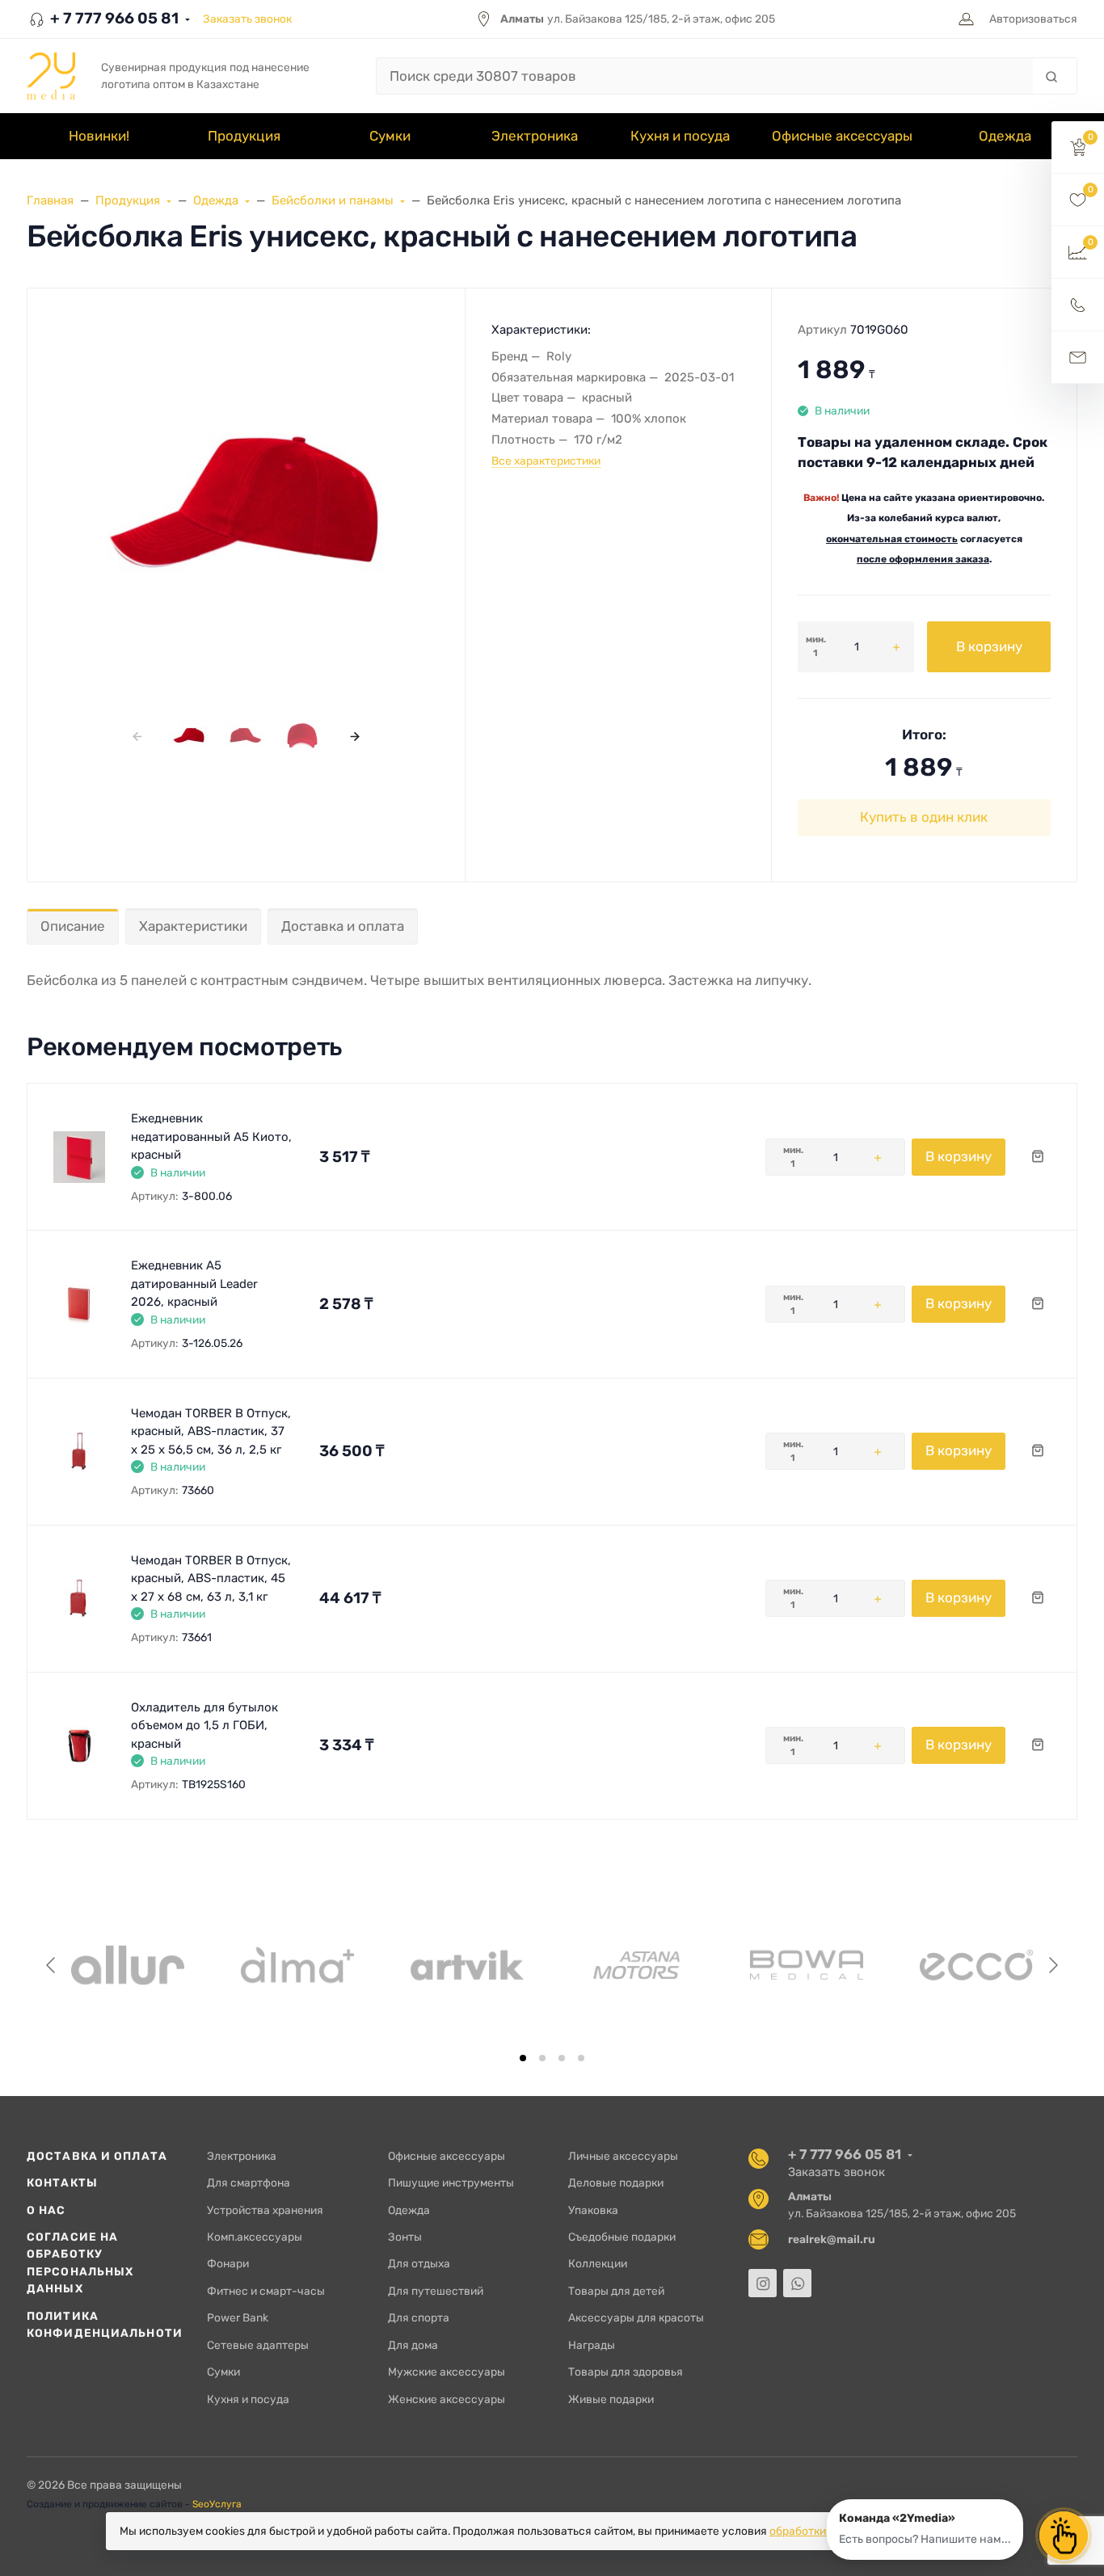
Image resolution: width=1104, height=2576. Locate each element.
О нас (46, 2210)
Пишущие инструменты (451, 2182)
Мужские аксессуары (447, 2372)
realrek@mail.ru (832, 2239)
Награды (592, 2345)
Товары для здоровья (626, 2372)
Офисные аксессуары (447, 2156)
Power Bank (238, 2317)
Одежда (409, 2210)
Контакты (62, 2182)
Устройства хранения (265, 2210)
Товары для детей (616, 2291)
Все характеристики (546, 461)
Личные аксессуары (623, 2156)
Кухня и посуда (248, 2399)
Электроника (242, 2156)
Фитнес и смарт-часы (266, 2291)
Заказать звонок (247, 19)
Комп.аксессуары (255, 2237)
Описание (73, 926)
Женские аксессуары (447, 2399)
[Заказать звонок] (1078, 305)
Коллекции (598, 2263)
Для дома (413, 2345)
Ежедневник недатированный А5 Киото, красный (211, 1136)
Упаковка (593, 2210)
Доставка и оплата (343, 926)
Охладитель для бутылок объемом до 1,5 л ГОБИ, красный (204, 1726)
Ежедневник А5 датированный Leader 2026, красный (194, 1284)
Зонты (405, 2237)
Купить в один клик (924, 817)
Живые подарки (611, 2399)
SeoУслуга (217, 2504)
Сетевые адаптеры (258, 2345)
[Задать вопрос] (1078, 358)
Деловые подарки (616, 2182)
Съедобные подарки (622, 2237)
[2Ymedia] (51, 76)
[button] (1078, 147)
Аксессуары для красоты (636, 2317)
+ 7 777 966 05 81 (113, 18)
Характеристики (193, 926)
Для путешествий (436, 2291)
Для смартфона (249, 2182)
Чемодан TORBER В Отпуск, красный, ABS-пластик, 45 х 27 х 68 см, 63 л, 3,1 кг (211, 1578)
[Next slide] (1052, 1965)
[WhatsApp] (797, 2283)
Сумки (223, 2372)
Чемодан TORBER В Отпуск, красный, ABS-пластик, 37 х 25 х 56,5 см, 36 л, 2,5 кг (211, 1431)
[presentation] (137, 736)
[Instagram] (763, 2283)
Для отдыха (419, 2263)
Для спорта (419, 2317)
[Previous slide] (52, 1965)
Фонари (228, 2263)
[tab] (523, 2058)
